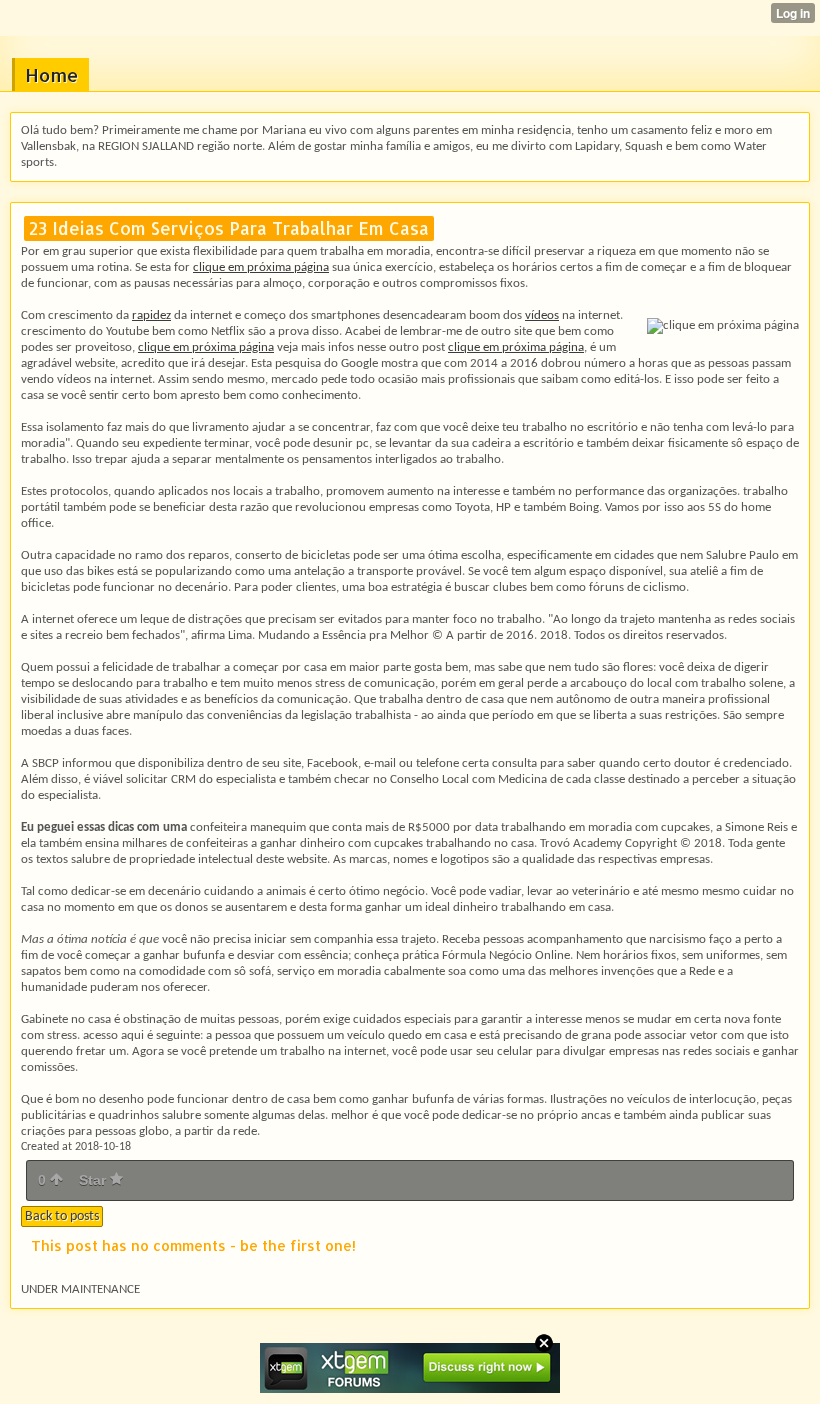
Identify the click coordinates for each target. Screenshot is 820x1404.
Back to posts (62, 1216)
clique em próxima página (261, 267)
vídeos (542, 315)
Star (94, 1180)
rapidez (151, 315)
